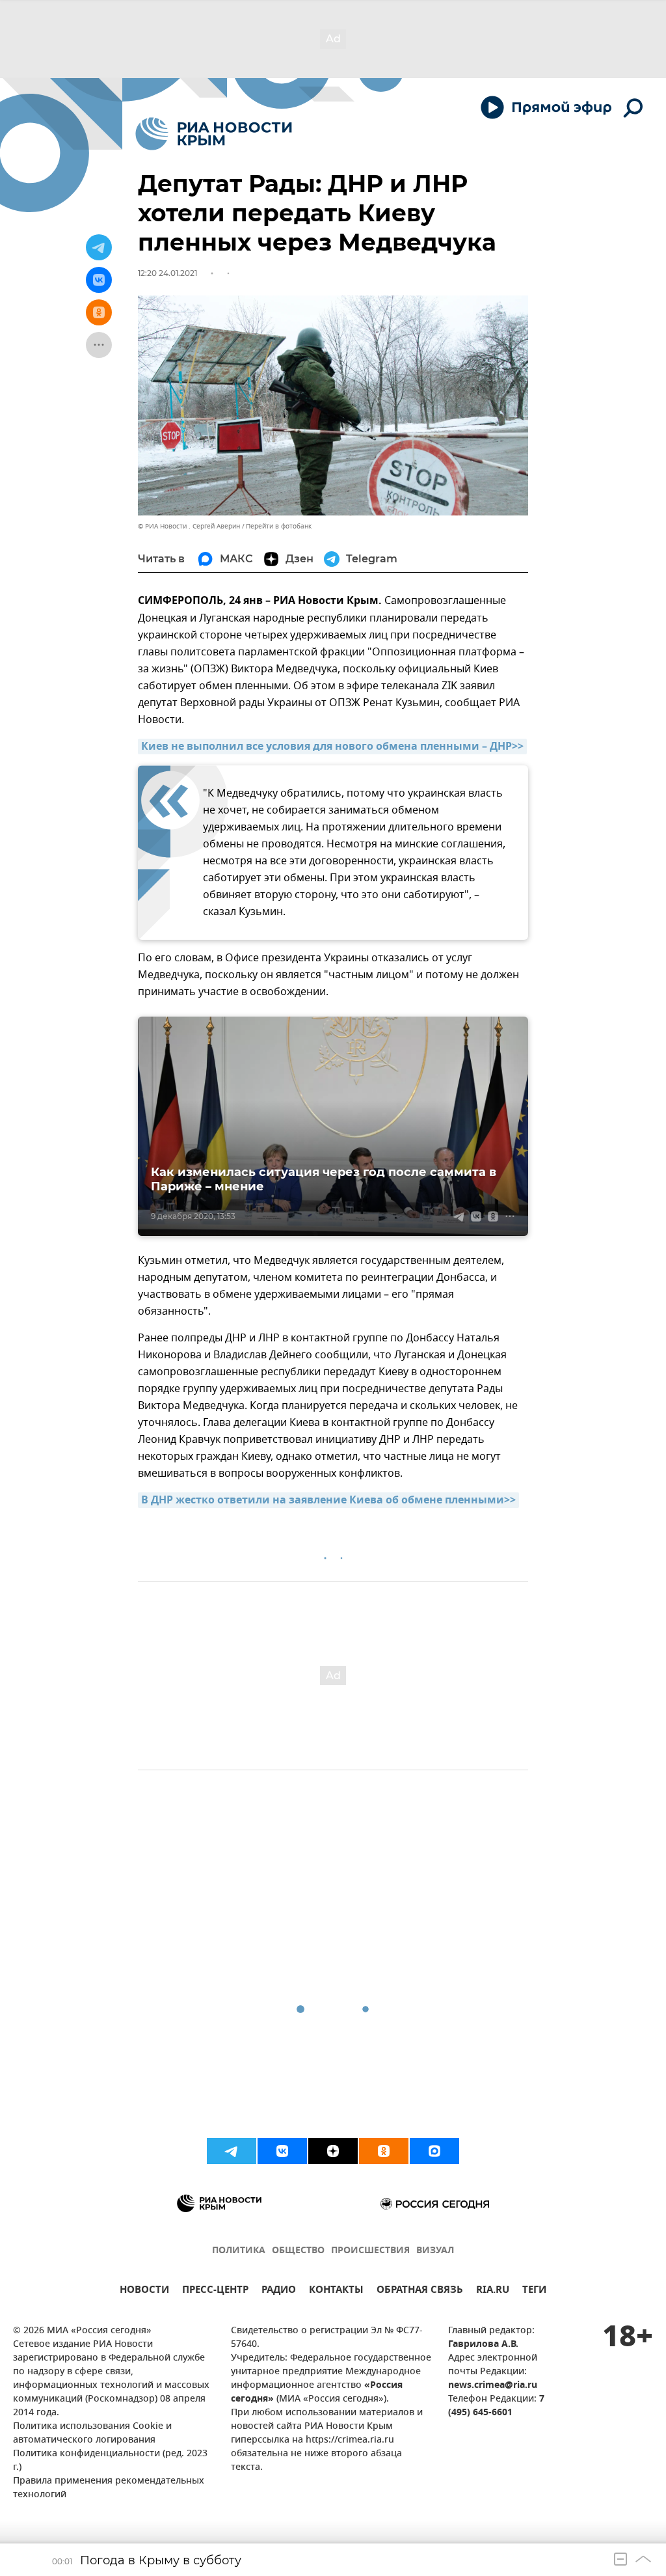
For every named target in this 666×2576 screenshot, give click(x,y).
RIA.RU (493, 2291)
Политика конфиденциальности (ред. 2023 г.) (110, 2461)
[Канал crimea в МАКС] (434, 2151)
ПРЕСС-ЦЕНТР (215, 2291)
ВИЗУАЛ (435, 2251)
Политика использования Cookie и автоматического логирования (92, 2433)
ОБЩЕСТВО (298, 2251)
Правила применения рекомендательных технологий (109, 2488)
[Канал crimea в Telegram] (232, 2151)
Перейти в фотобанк (279, 526)
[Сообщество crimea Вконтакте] (282, 2151)
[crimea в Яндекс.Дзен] (333, 2151)
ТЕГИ (534, 2291)
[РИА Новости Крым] (214, 134)
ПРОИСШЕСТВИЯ (370, 2251)
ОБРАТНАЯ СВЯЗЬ (420, 2291)
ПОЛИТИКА (239, 2251)
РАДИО (279, 2291)
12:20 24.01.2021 (167, 273)
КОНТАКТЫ (336, 2291)
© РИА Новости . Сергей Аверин (189, 526)
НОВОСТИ (144, 2291)
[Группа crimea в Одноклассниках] (384, 2151)
